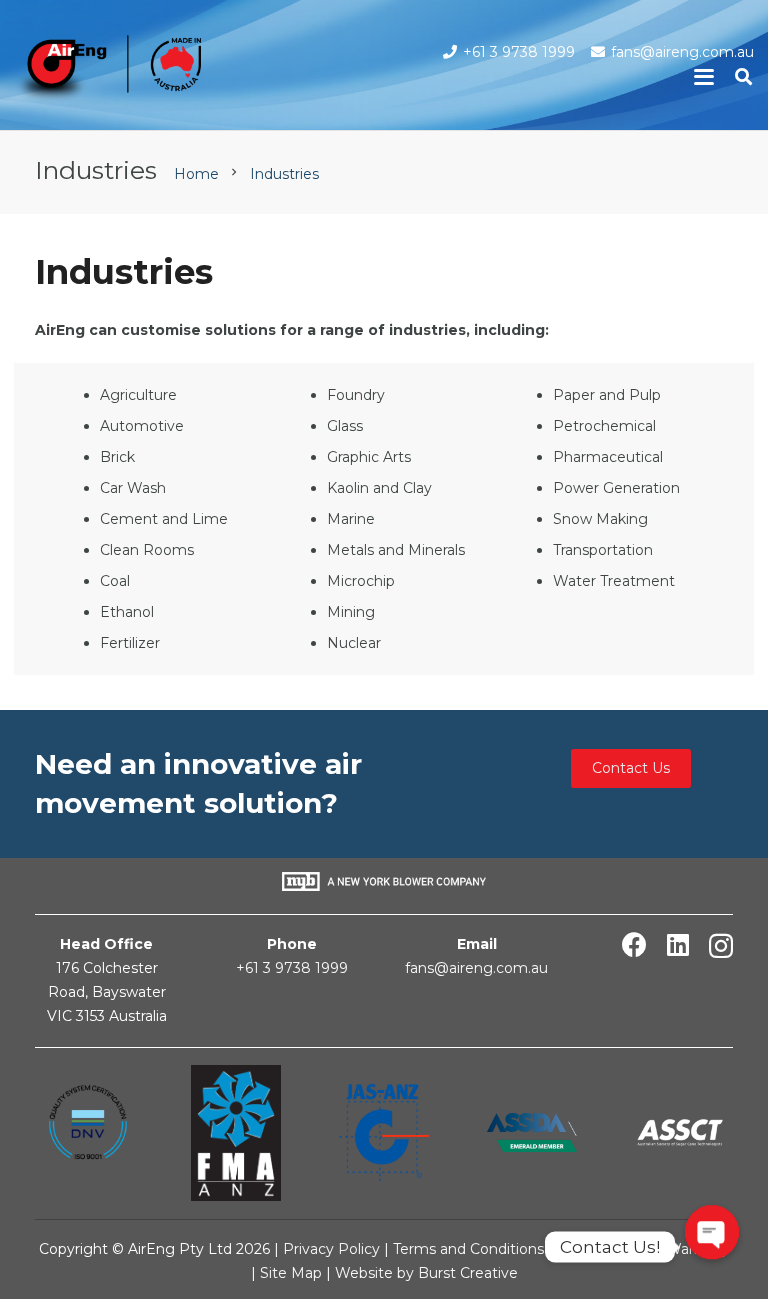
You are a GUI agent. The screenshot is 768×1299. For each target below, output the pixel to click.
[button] (704, 77)
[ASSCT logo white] (680, 1132)
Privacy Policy (331, 1249)
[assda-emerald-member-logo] (532, 1132)
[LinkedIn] (678, 944)
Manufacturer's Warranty (643, 1249)
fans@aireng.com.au (476, 968)
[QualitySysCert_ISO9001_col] (88, 1133)
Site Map (293, 1273)
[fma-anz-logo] (236, 1133)
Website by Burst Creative (426, 1273)
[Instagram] (721, 946)
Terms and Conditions (468, 1249)
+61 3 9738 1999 (292, 968)
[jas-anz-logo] (384, 1132)
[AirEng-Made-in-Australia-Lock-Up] (107, 70)
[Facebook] (634, 944)
